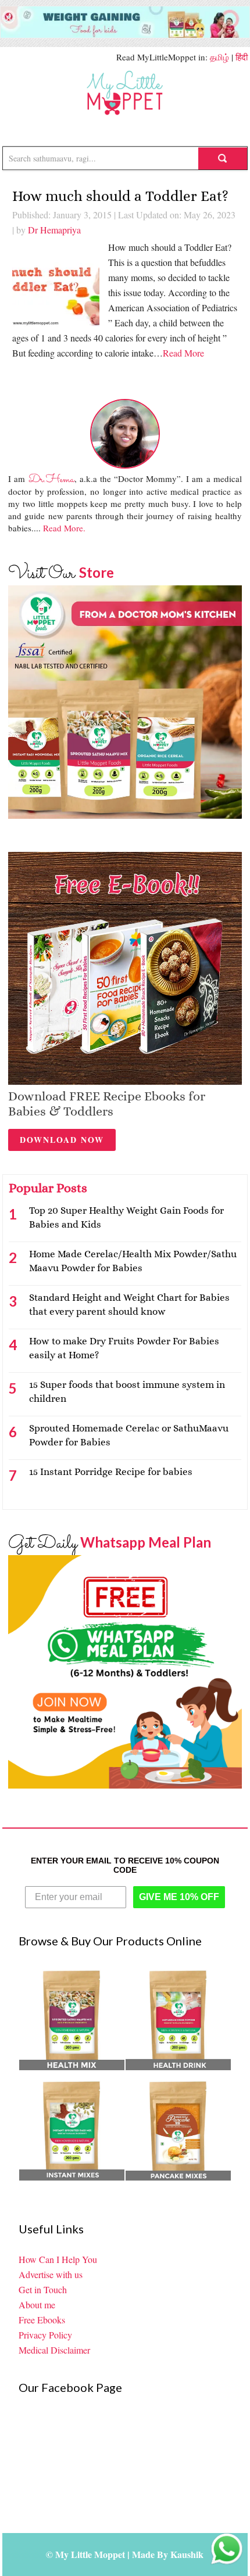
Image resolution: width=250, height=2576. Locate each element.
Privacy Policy (45, 2335)
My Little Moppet (125, 93)
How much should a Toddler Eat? (120, 196)
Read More (183, 353)
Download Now (62, 1140)
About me (37, 2305)
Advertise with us (51, 2274)
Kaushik (187, 2554)
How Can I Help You (58, 2259)
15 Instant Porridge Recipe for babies (111, 1472)
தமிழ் (219, 57)
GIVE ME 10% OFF (179, 1897)
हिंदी (242, 57)
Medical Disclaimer (54, 2350)
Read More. (64, 528)
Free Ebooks (42, 2320)
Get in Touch (43, 2289)
